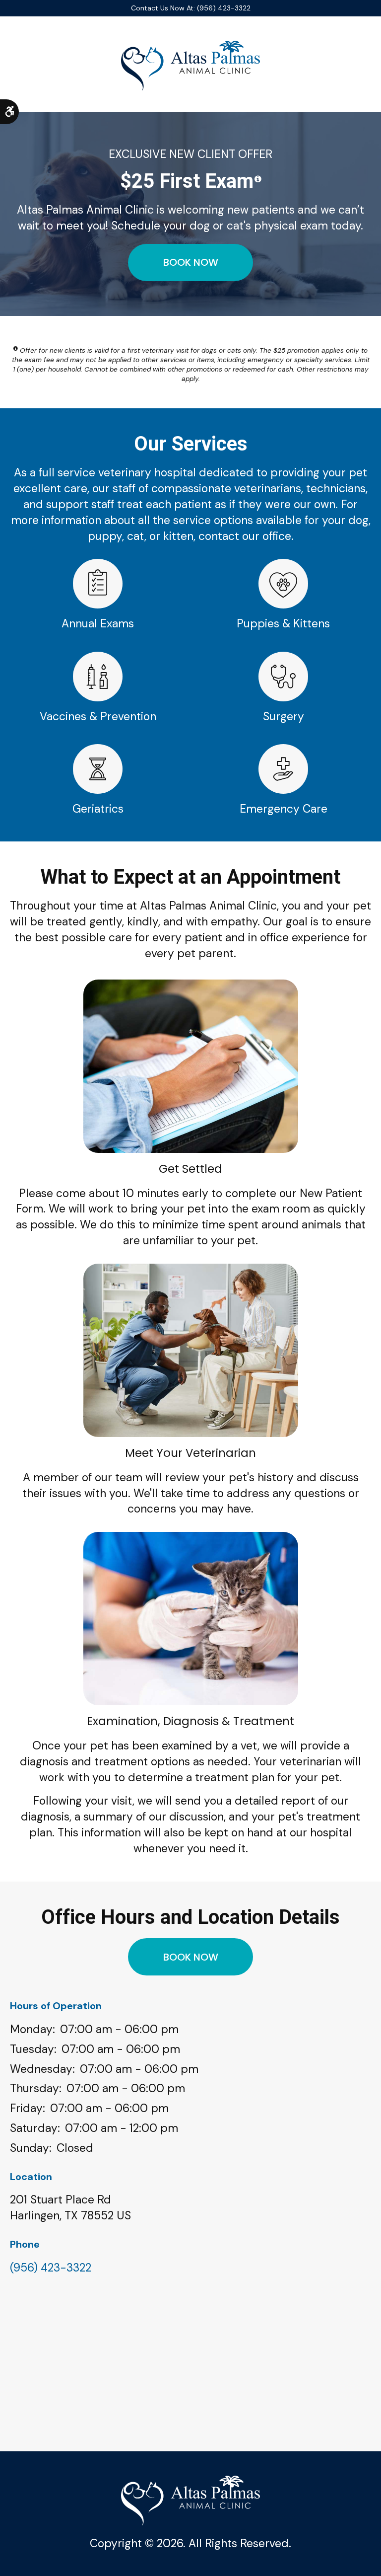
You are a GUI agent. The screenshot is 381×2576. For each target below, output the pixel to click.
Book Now (191, 262)
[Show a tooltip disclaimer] (258, 179)
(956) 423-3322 (51, 2268)
